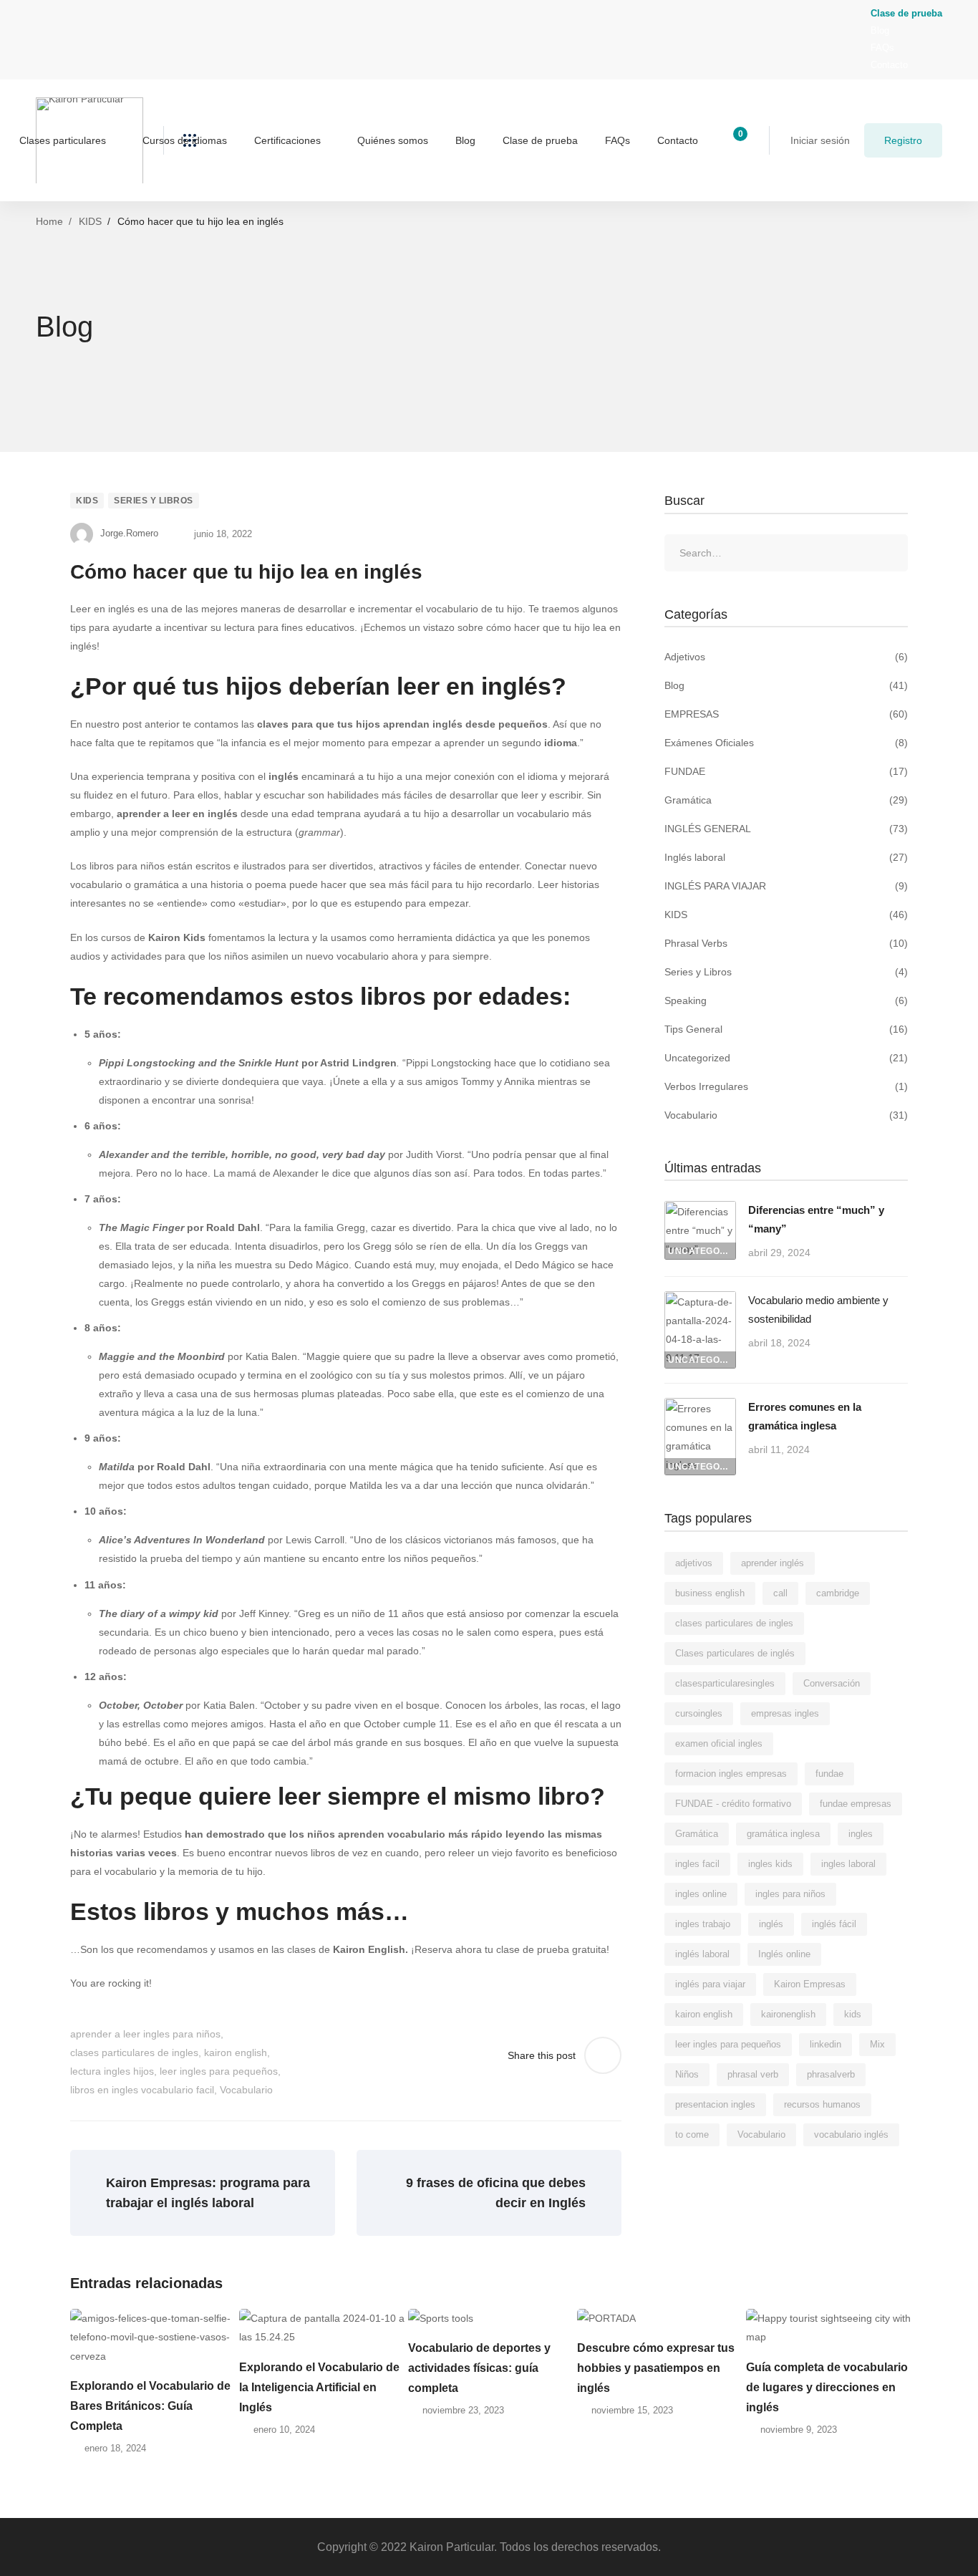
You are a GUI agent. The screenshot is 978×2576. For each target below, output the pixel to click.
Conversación (832, 1683)
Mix (877, 2044)
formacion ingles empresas (731, 1774)
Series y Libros (154, 501)
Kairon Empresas (810, 1984)
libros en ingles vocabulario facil (142, 2090)
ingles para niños (790, 1894)
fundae (829, 1774)
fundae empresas (856, 1804)
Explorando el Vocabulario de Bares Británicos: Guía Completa (150, 2406)
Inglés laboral (786, 857)
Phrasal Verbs (786, 943)
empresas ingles (785, 1713)
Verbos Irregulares (786, 1086)
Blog (880, 30)
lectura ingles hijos (112, 2071)
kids (853, 2014)
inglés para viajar (710, 1984)
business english (710, 1593)
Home (49, 221)
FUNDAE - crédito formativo (733, 1804)
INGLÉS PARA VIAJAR (786, 886)
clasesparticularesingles (725, 1683)
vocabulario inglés (851, 2134)
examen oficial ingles (719, 1743)
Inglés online (784, 1954)
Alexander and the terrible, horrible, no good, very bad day (242, 1154)
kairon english (236, 2052)
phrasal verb (753, 2074)
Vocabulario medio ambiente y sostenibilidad (818, 1309)
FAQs (882, 48)
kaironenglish (788, 2014)
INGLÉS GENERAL (786, 829)
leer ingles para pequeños (219, 2071)
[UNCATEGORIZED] (700, 1210)
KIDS (90, 221)
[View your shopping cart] (736, 140)
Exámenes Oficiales (786, 743)
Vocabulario (246, 2090)
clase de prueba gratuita (551, 1949)
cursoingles (699, 1713)
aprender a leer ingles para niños (145, 2034)
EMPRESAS (786, 714)
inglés (771, 1924)
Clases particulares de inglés (735, 1653)
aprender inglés (773, 1563)
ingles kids (770, 1864)
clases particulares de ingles (134, 2052)
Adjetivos (786, 657)
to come (692, 2134)
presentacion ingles (715, 2104)
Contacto (889, 65)
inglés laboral (702, 1954)
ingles (861, 1834)
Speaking (786, 1000)
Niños (687, 2074)
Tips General (786, 1029)
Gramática (786, 800)
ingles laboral (848, 1864)
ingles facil (697, 1864)
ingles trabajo (703, 1924)
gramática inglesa (783, 1834)
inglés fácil (834, 1924)
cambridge (838, 1593)
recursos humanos (822, 2104)
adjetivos (694, 1563)
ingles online (701, 1894)
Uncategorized (786, 1058)
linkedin (826, 2044)
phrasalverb (831, 2074)
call (780, 1593)
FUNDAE (786, 771)
